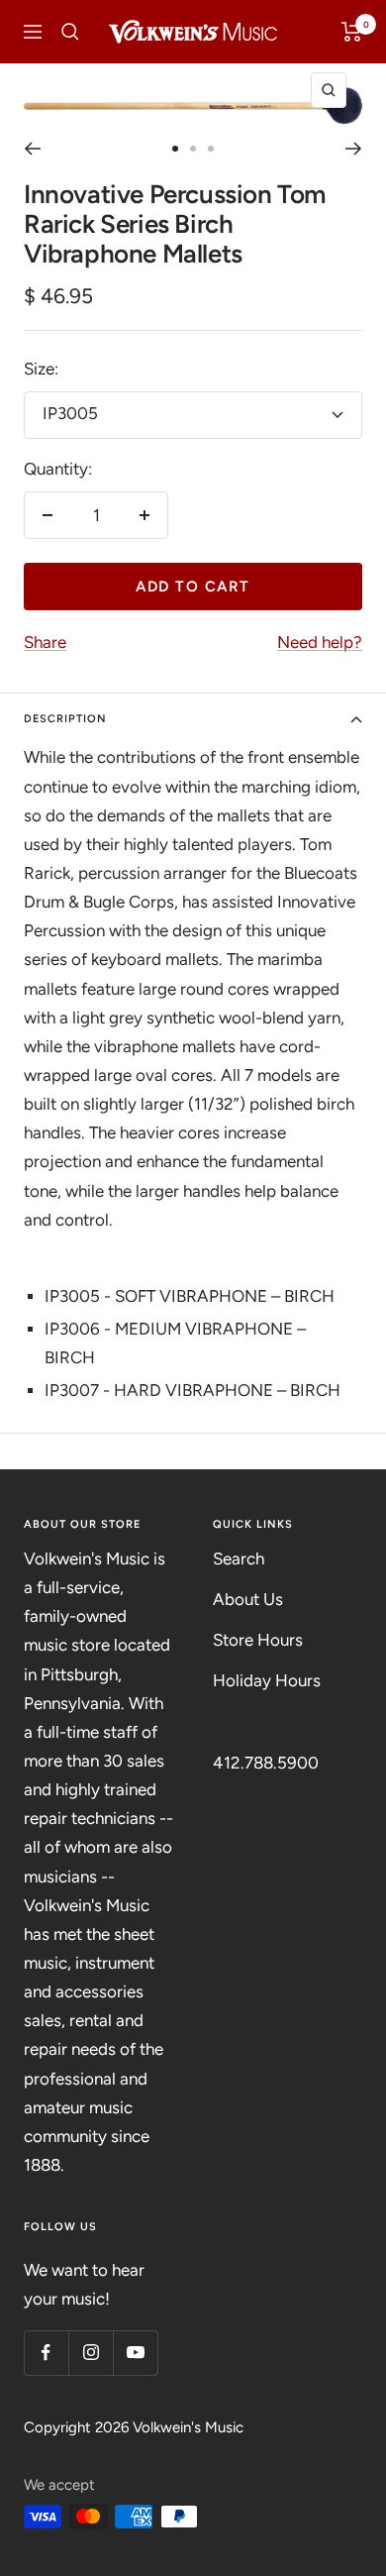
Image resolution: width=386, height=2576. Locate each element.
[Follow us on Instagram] (91, 2353)
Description (65, 719)
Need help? (320, 642)
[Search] (70, 32)
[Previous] (32, 149)
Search (239, 1558)
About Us (248, 1599)
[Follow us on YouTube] (135, 2353)
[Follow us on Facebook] (46, 2353)
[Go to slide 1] (175, 149)
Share (45, 642)
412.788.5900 (266, 1763)
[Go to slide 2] (193, 149)
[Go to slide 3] (211, 149)
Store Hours (258, 1640)
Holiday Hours (267, 1680)
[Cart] (352, 32)
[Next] (354, 149)
